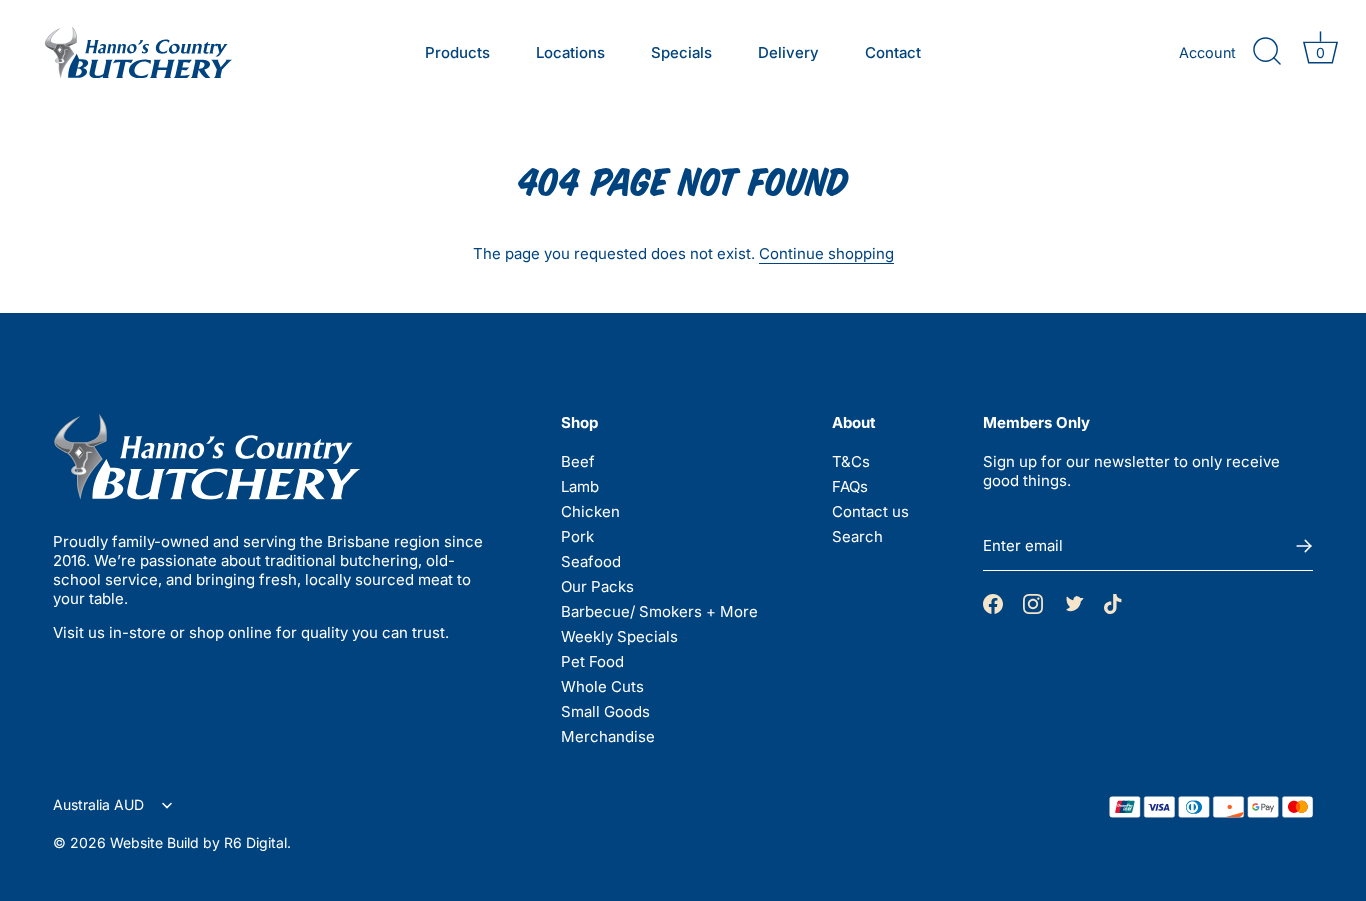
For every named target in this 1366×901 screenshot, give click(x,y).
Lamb (580, 486)
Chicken (590, 511)
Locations (570, 52)
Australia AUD (100, 804)
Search (857, 536)
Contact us (870, 511)
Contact (893, 52)
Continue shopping (826, 253)
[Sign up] (1303, 546)
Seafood (591, 561)
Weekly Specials (619, 636)
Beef (578, 461)
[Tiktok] (1113, 602)
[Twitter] (1073, 603)
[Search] (1267, 52)
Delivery (788, 52)
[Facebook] (993, 602)
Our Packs (597, 586)
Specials (681, 52)
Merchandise (608, 736)
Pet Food (592, 661)
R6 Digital (255, 842)
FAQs (850, 486)
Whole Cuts (602, 686)
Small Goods (605, 711)
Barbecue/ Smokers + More (659, 611)
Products (457, 52)
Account (1207, 52)
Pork (577, 536)
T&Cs (851, 461)
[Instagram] (1033, 602)
